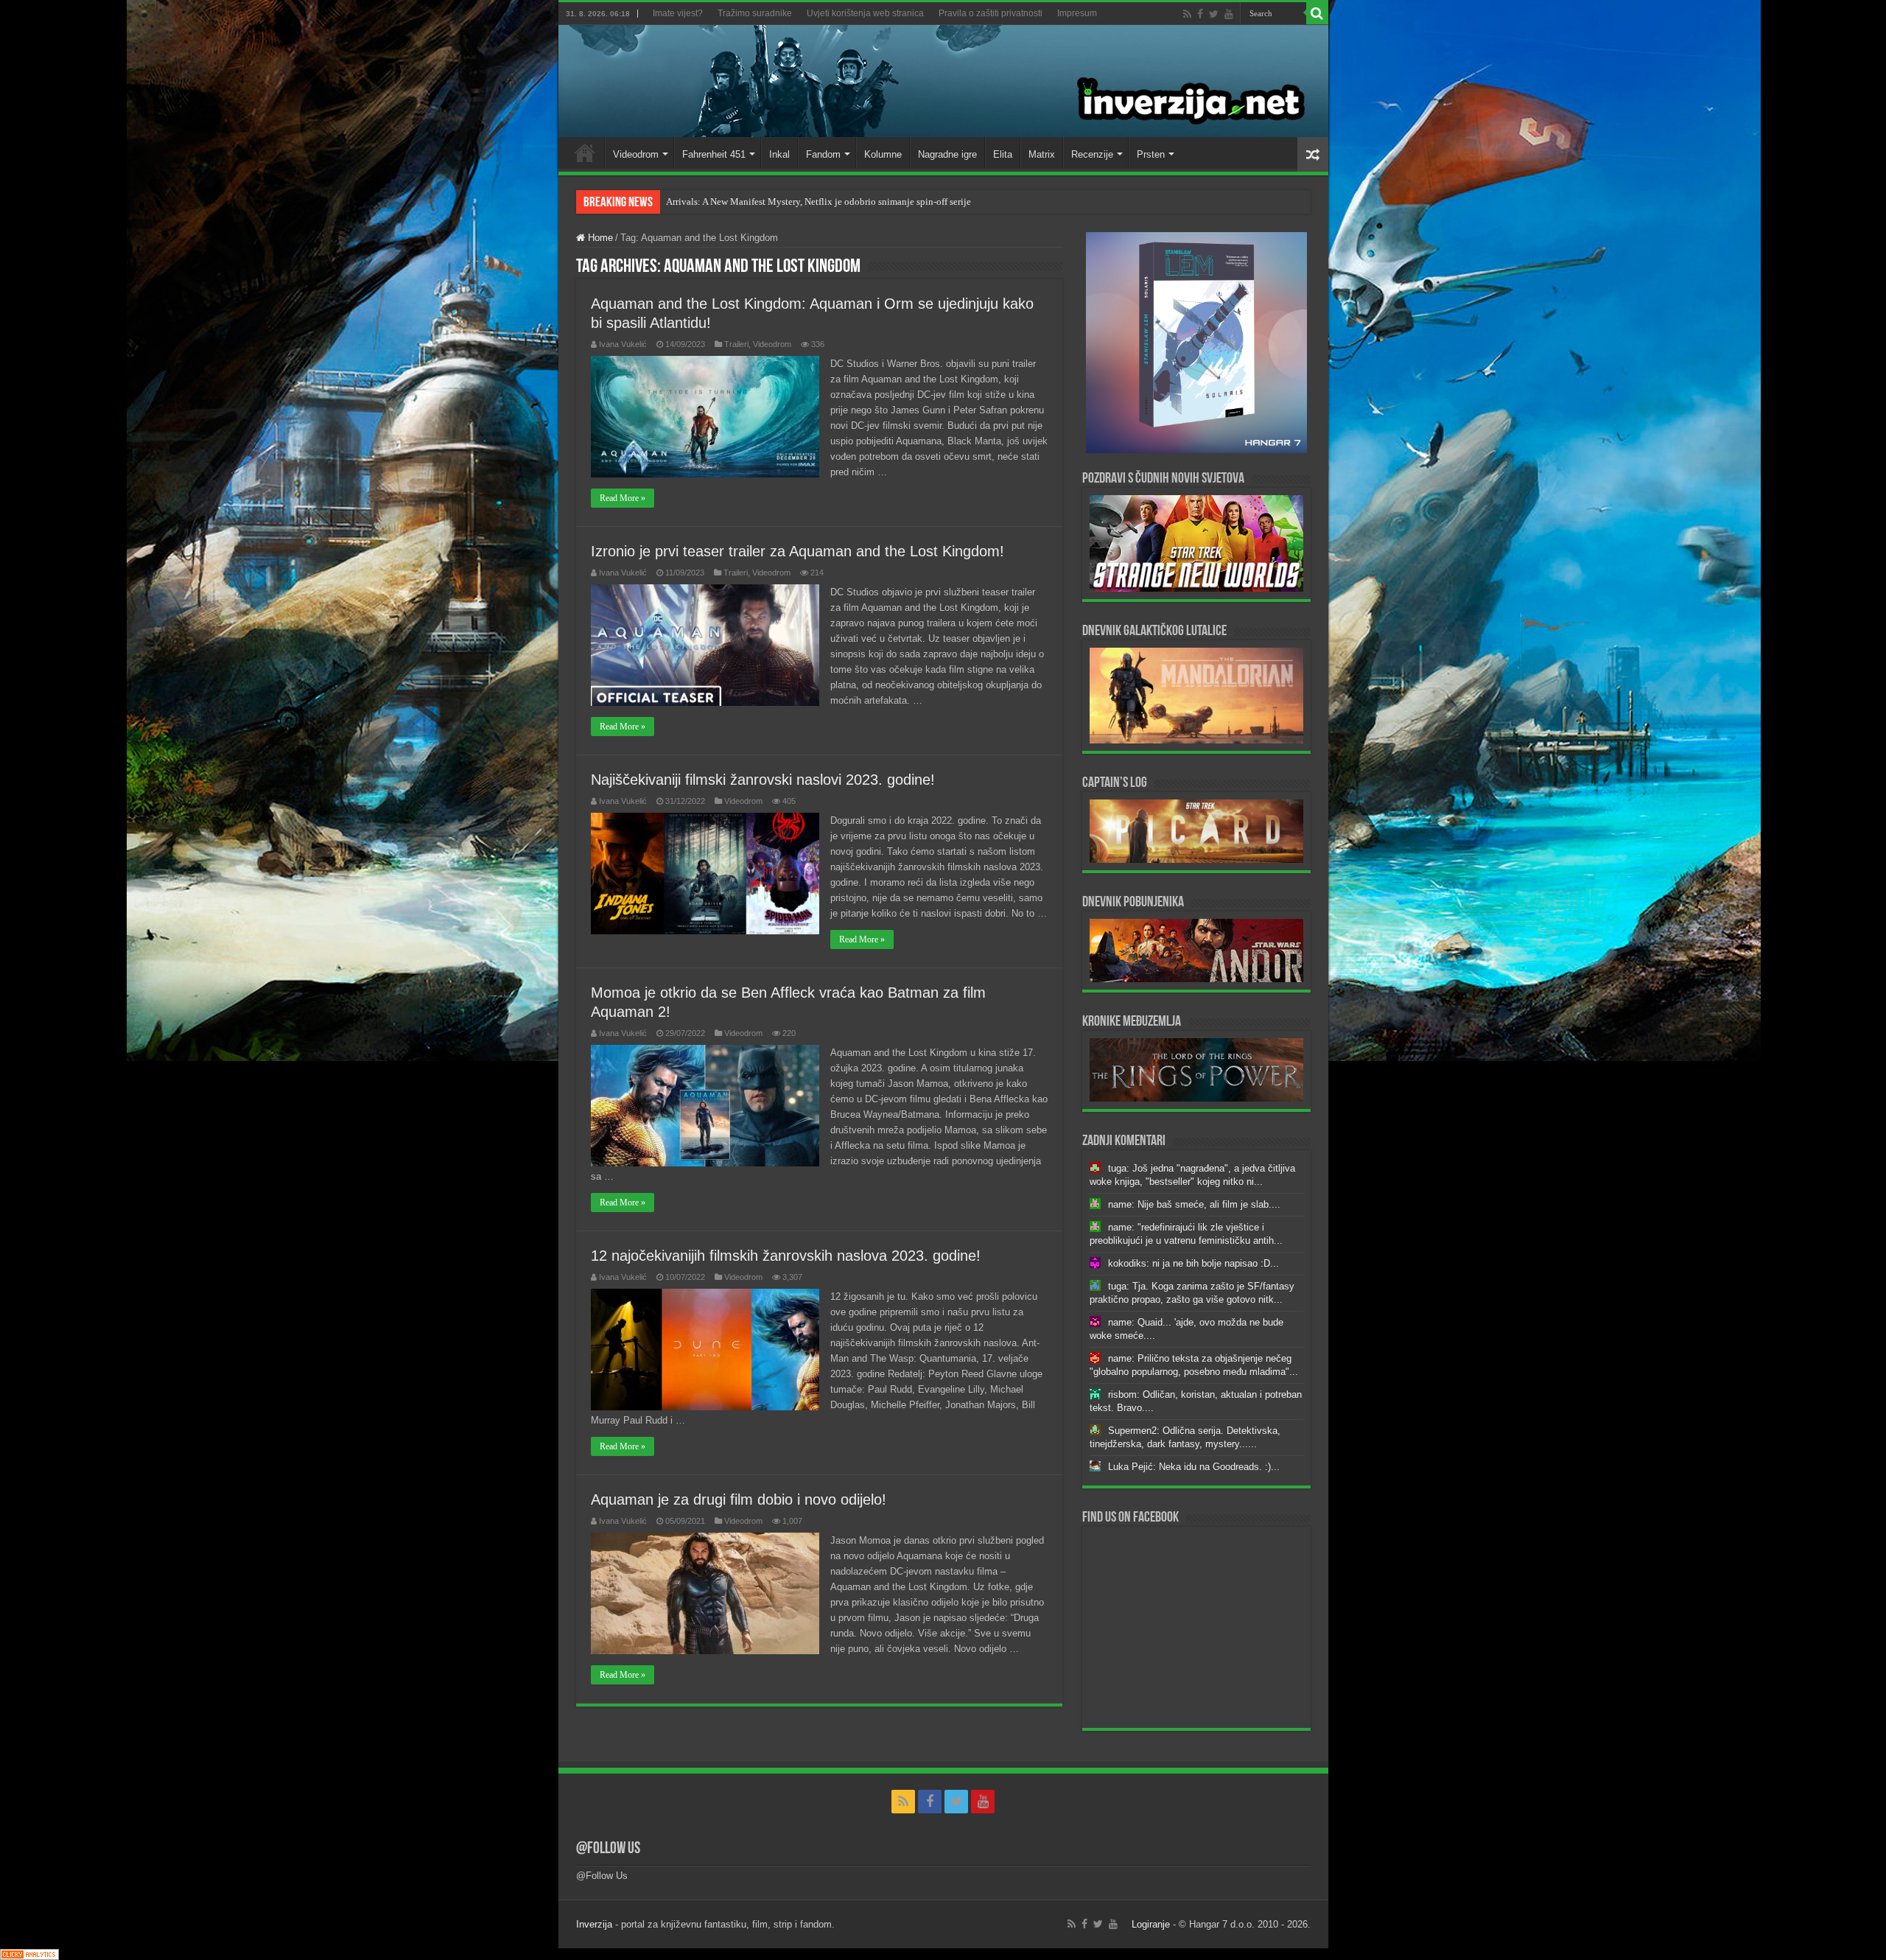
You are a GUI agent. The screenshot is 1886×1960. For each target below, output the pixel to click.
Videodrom (636, 154)
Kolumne (883, 154)
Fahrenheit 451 (714, 154)
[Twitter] (1214, 14)
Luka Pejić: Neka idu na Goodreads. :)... (1194, 1467)
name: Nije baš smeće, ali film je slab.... (1194, 1204)
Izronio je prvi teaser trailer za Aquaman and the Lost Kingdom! (797, 551)
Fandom (823, 154)
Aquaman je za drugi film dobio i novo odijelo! (739, 1499)
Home (585, 153)
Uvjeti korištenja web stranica (865, 13)
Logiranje (1151, 1924)
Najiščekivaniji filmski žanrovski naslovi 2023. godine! (763, 780)
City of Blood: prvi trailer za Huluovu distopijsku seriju (777, 202)
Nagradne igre (947, 154)
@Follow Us (608, 1849)
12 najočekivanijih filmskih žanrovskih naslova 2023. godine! (786, 1256)
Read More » (623, 498)
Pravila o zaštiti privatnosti (991, 13)
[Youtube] (1229, 14)
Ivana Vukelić (623, 344)
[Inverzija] (943, 81)
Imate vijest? (678, 13)
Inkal (779, 154)
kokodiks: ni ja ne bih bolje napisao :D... (1193, 1263)
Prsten (1151, 154)
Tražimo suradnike (755, 13)
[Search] (1317, 13)
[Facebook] (1200, 14)
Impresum (1077, 13)
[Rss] (1187, 14)
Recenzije (1092, 154)
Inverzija (594, 1924)
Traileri (736, 344)
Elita (1003, 154)
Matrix (1042, 154)
